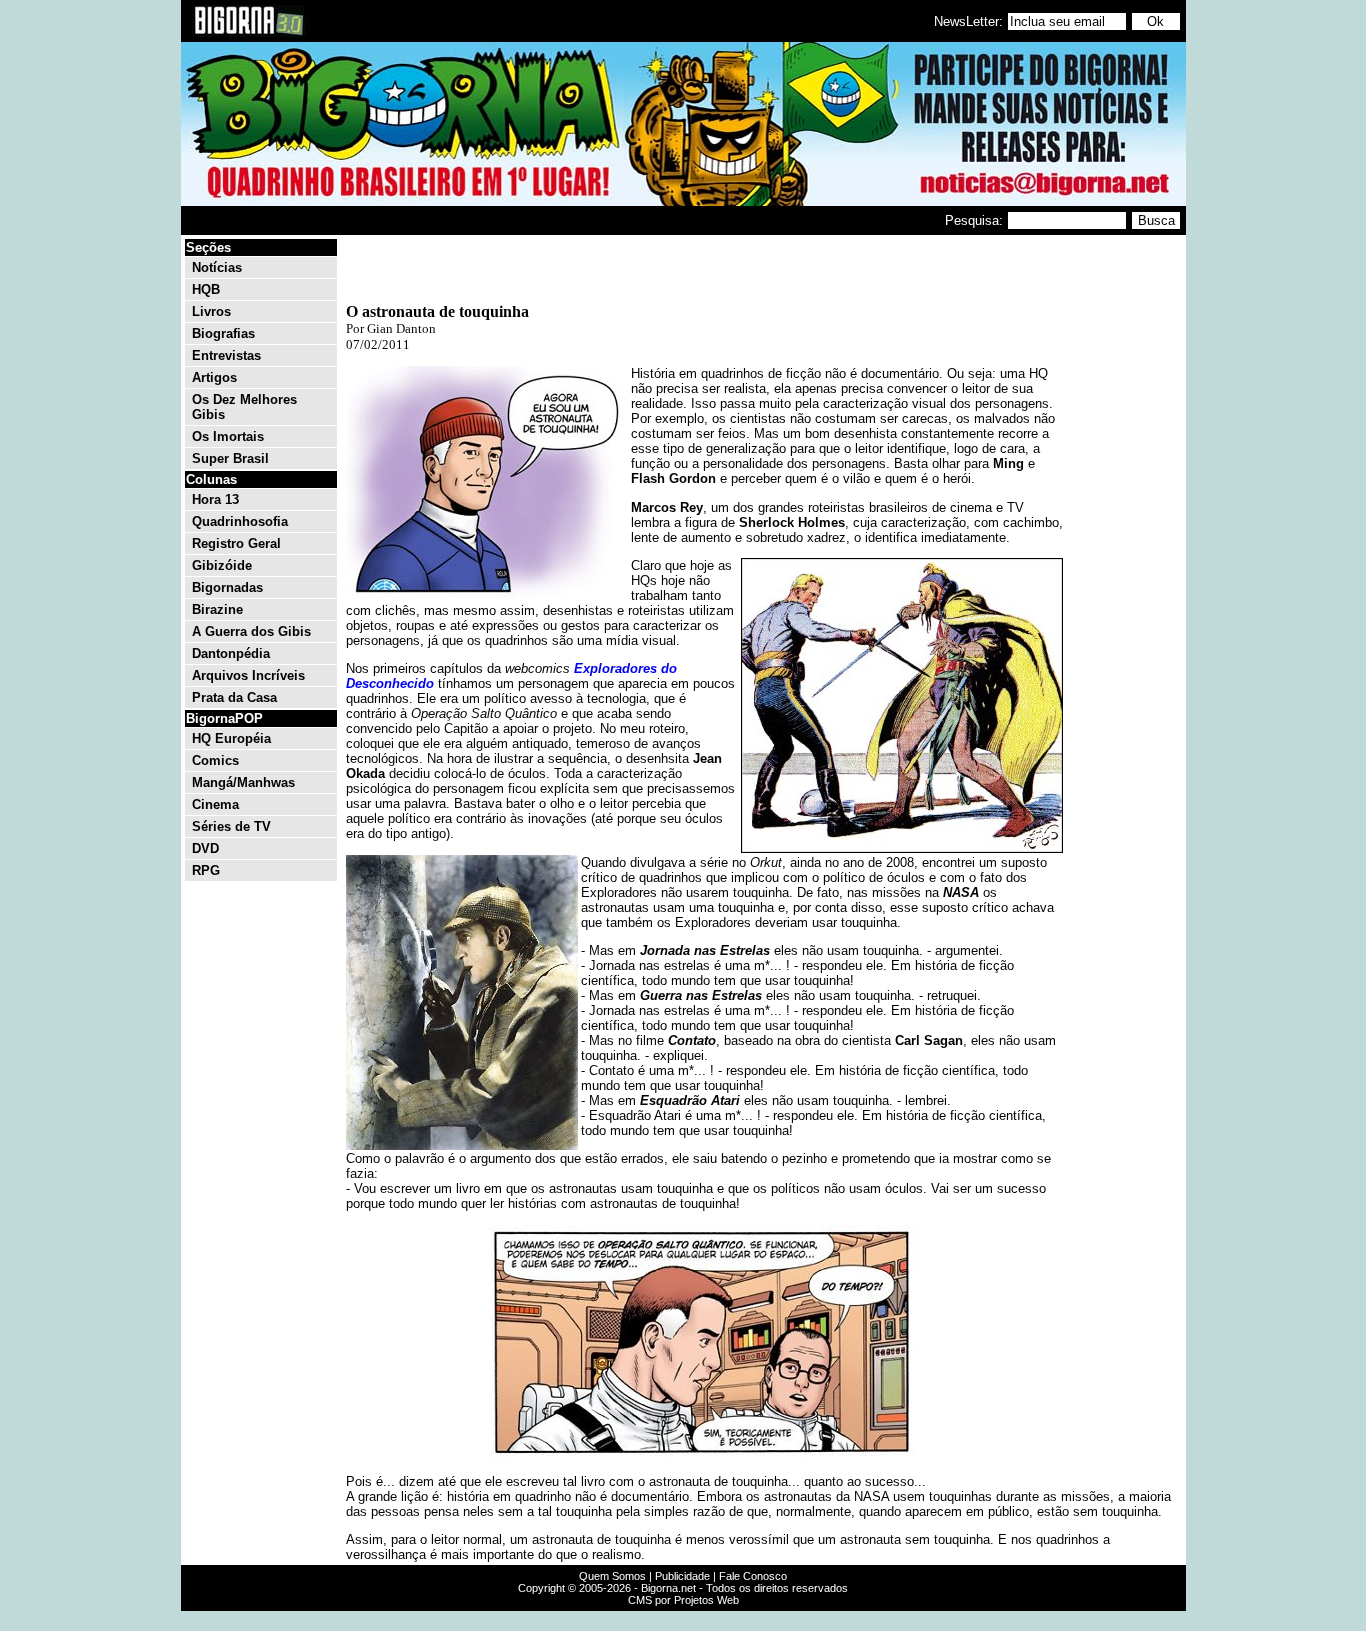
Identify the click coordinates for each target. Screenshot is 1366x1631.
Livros (211, 311)
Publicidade (682, 1576)
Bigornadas (227, 587)
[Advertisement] (1123, 538)
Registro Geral (236, 543)
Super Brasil (230, 458)
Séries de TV (231, 826)
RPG (206, 870)
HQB (206, 289)
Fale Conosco (753, 1576)
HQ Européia (231, 738)
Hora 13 (215, 499)
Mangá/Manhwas (243, 782)
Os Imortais (228, 436)
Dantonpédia (231, 653)
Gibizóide (222, 565)
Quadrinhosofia (240, 521)
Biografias (223, 333)
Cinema (215, 804)
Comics (215, 760)
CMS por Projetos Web (683, 1600)
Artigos (214, 377)
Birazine (217, 609)
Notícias (217, 267)
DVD (205, 848)
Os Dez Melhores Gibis (244, 407)
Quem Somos (612, 1576)
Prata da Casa (234, 697)
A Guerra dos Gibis (251, 631)
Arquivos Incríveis (248, 675)
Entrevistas (226, 355)
